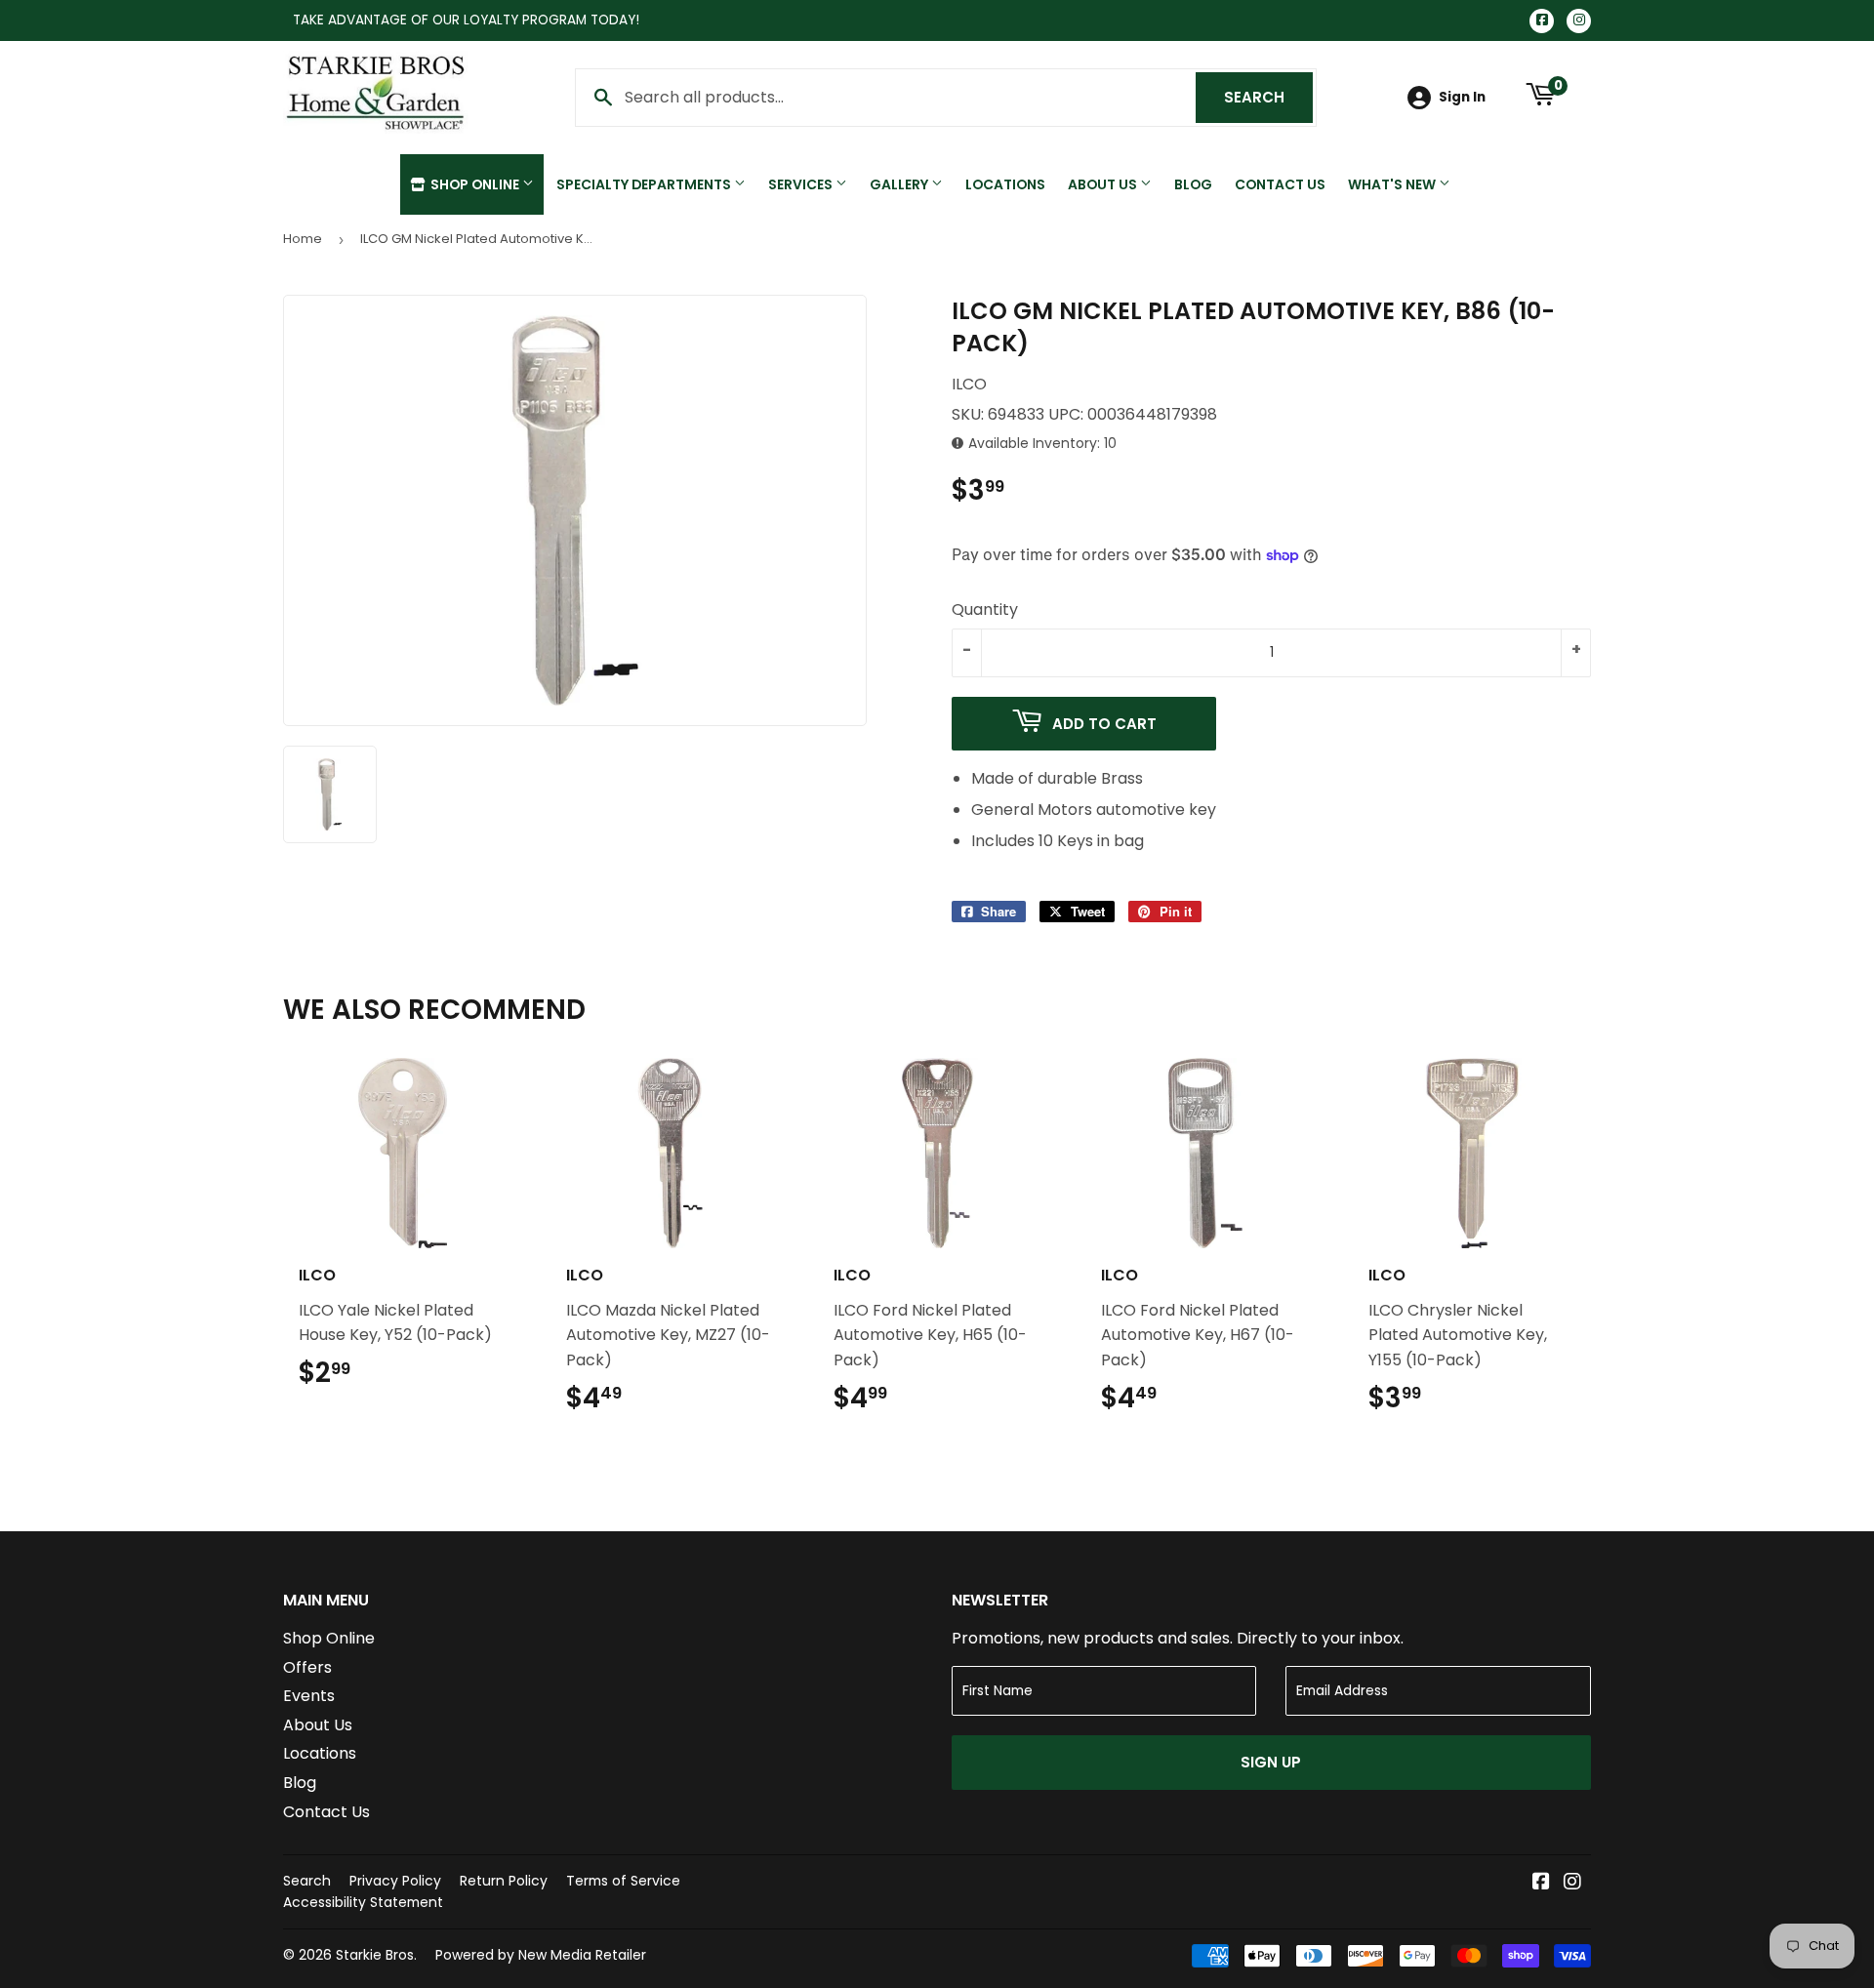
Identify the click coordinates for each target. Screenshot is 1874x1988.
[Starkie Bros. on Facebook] (1541, 1883)
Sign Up (1271, 1762)
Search (1268, 97)
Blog (1193, 184)
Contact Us (1280, 184)
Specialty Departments (645, 184)
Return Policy (504, 1881)
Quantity (985, 609)
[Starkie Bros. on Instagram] (1572, 1883)
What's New (1393, 184)
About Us (1104, 184)
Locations (1005, 184)
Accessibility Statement (363, 1902)
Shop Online (475, 184)
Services (802, 184)
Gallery (900, 184)
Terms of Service (623, 1881)
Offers (307, 1667)
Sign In (1462, 97)
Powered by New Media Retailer (541, 1955)
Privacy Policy (395, 1881)
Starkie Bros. (376, 1955)
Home (303, 239)
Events (309, 1696)
